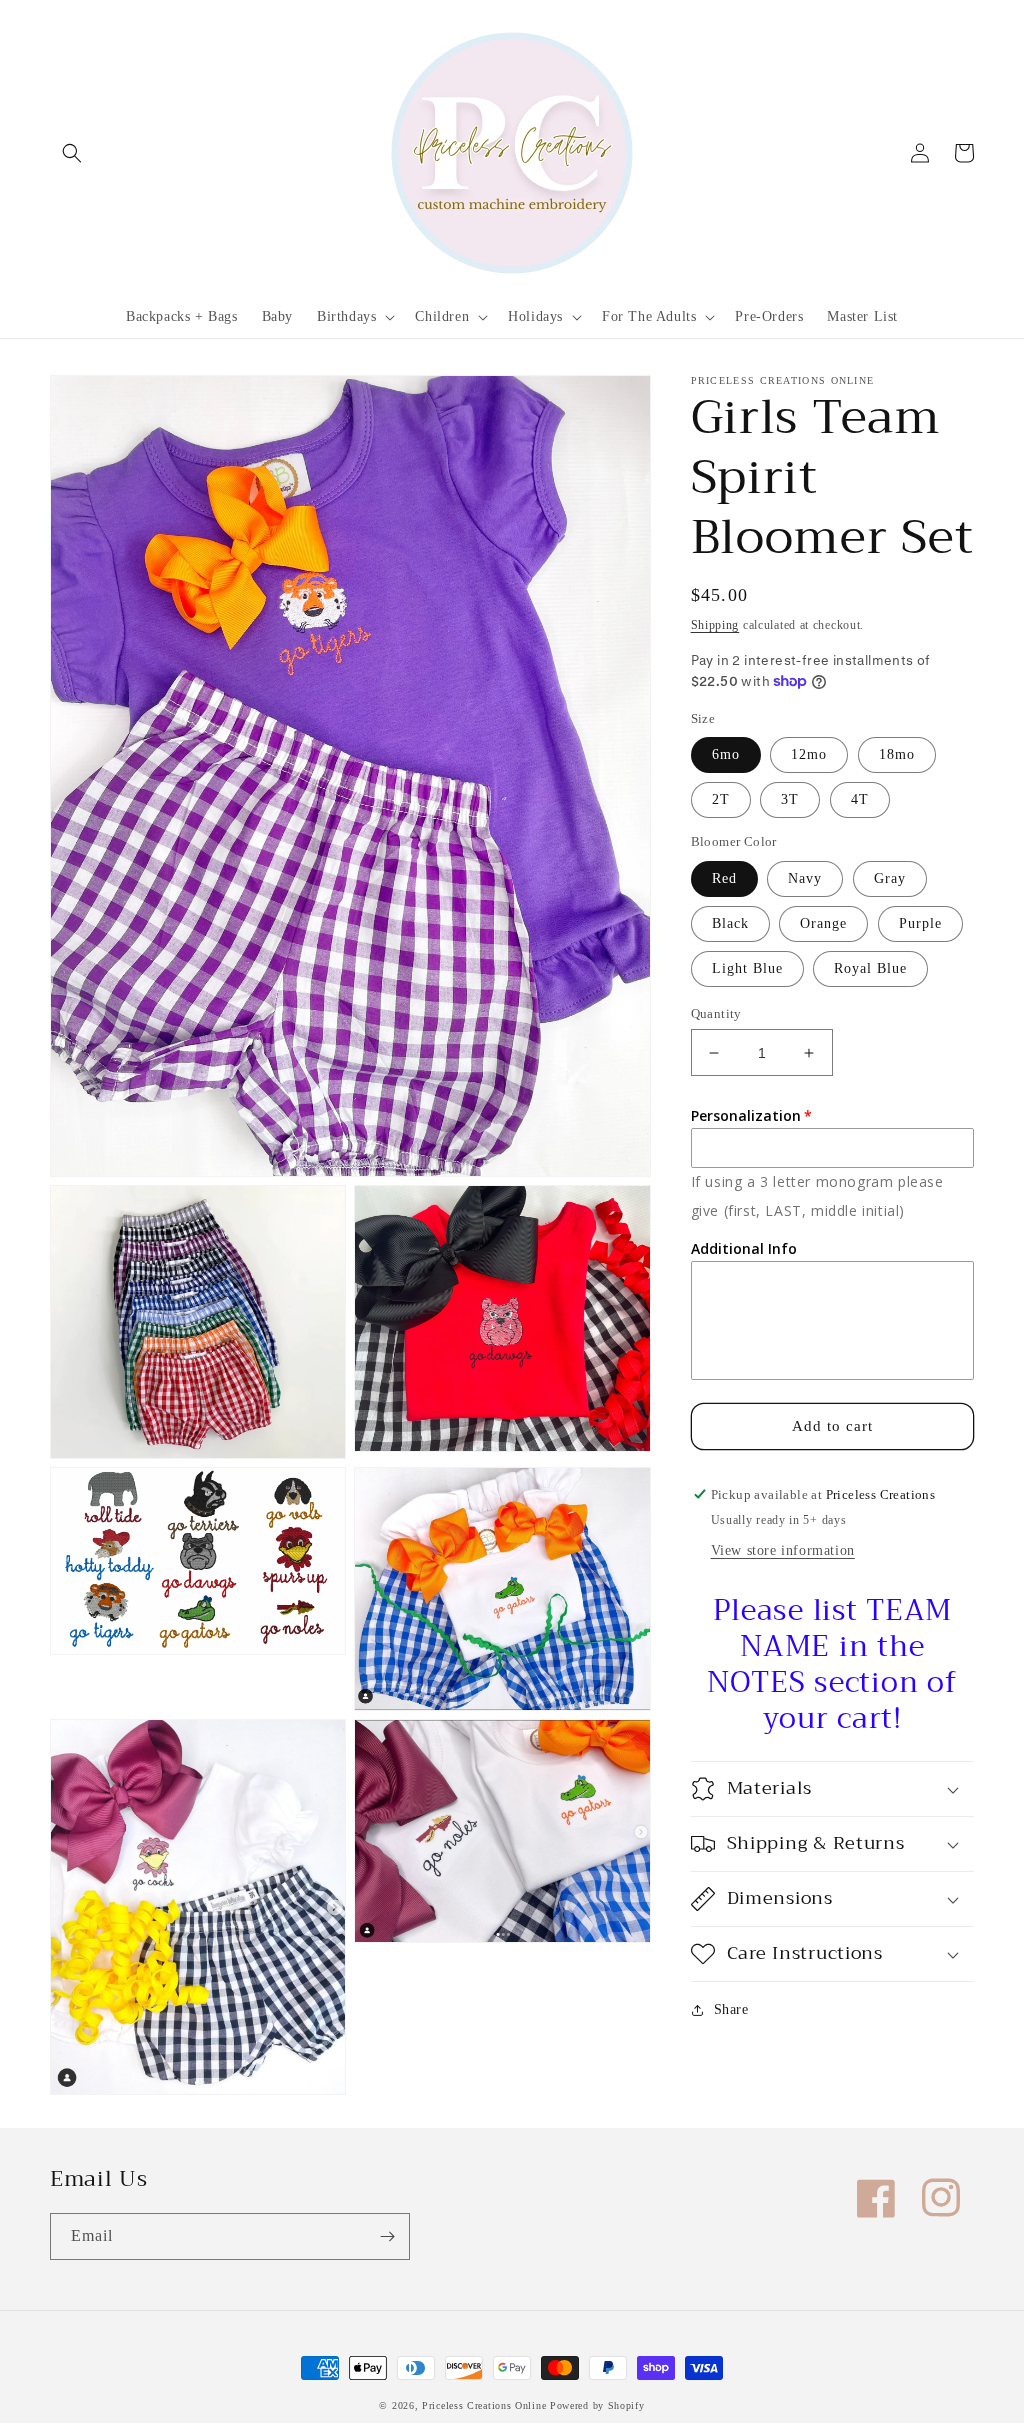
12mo (809, 754)
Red (724, 878)
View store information (783, 1550)
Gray (890, 878)
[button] (72, 153)
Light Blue (747, 968)
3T (790, 799)
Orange (823, 923)
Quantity (716, 1013)
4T (860, 799)
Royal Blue (870, 968)
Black (730, 923)
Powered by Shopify (597, 2405)
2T (721, 799)
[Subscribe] (387, 2236)
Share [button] (731, 2009)
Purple (920, 923)
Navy (805, 878)
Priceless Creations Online (484, 2405)
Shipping (715, 625)
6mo (726, 754)
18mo (897, 754)
